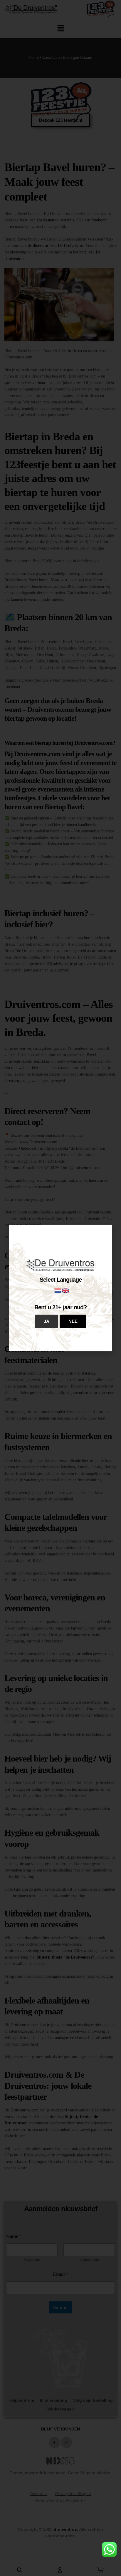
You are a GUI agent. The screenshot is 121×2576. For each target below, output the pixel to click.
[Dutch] (58, 1290)
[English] (66, 1290)
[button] (47, 1321)
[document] (60, 1288)
